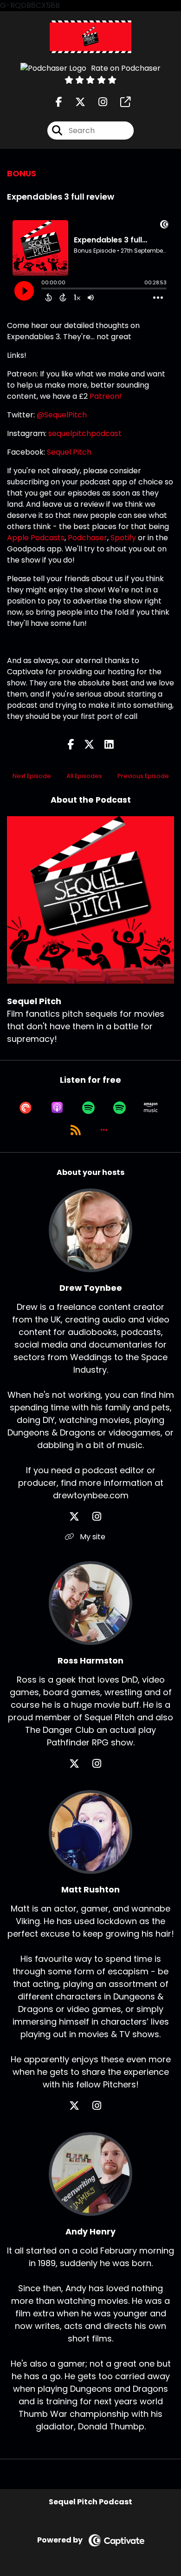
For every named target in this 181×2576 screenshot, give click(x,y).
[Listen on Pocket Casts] (26, 1107)
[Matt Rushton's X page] (80, 2106)
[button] (104, 1130)
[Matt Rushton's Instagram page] (102, 2106)
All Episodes (84, 776)
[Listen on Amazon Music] (151, 1107)
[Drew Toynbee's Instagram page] (102, 1517)
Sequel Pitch (69, 452)
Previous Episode (143, 776)
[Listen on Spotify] (88, 1107)
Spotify (123, 538)
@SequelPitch (62, 415)
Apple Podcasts (36, 538)
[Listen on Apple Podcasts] (57, 1107)
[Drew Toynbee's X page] (80, 1517)
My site (92, 1537)
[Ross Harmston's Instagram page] (102, 1764)
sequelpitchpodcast (85, 433)
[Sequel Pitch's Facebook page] (59, 102)
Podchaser (87, 538)
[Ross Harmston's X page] (80, 1764)
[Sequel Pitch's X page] (75, 102)
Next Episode (32, 776)
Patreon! (106, 396)
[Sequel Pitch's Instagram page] (97, 102)
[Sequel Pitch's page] (120, 102)
